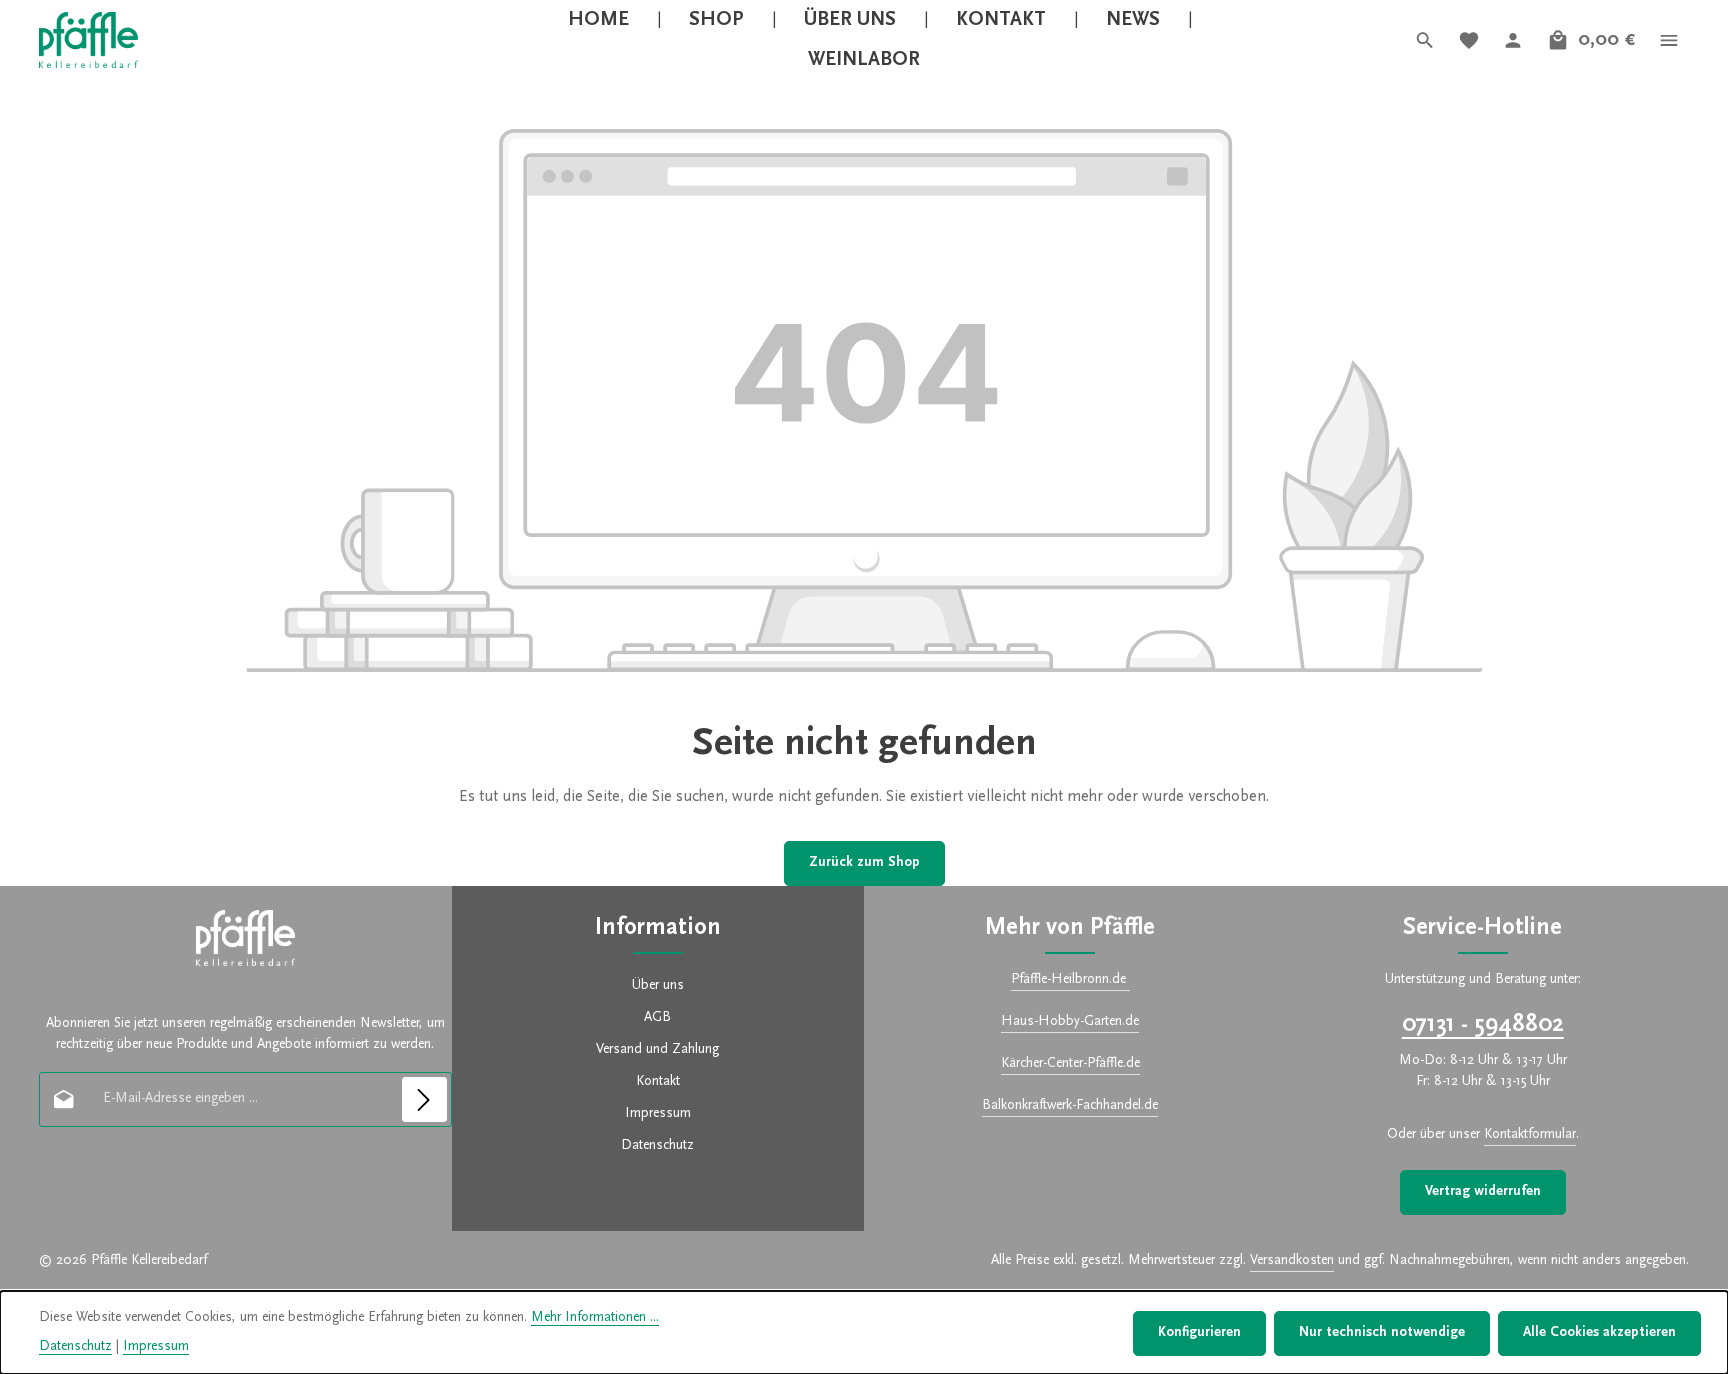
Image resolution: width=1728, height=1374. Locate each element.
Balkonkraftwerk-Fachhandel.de (1070, 1106)
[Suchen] (1425, 40)
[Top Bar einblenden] (1669, 40)
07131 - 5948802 (1483, 1025)
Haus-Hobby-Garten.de (1070, 1022)
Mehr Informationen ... (595, 1318)
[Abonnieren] (424, 1099)
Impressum (658, 1114)
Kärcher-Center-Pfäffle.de (1070, 1064)
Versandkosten (1292, 1261)
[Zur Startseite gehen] (88, 40)
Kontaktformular (1530, 1135)
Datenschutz (657, 1146)
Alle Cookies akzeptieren (1599, 1333)
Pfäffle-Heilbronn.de (1070, 980)
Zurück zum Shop (864, 863)
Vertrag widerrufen (1483, 1192)
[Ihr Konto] (1513, 40)
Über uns (658, 986)
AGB (657, 1018)
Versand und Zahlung (657, 1050)
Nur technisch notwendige (1382, 1333)
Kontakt (658, 1082)
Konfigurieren (1199, 1333)
